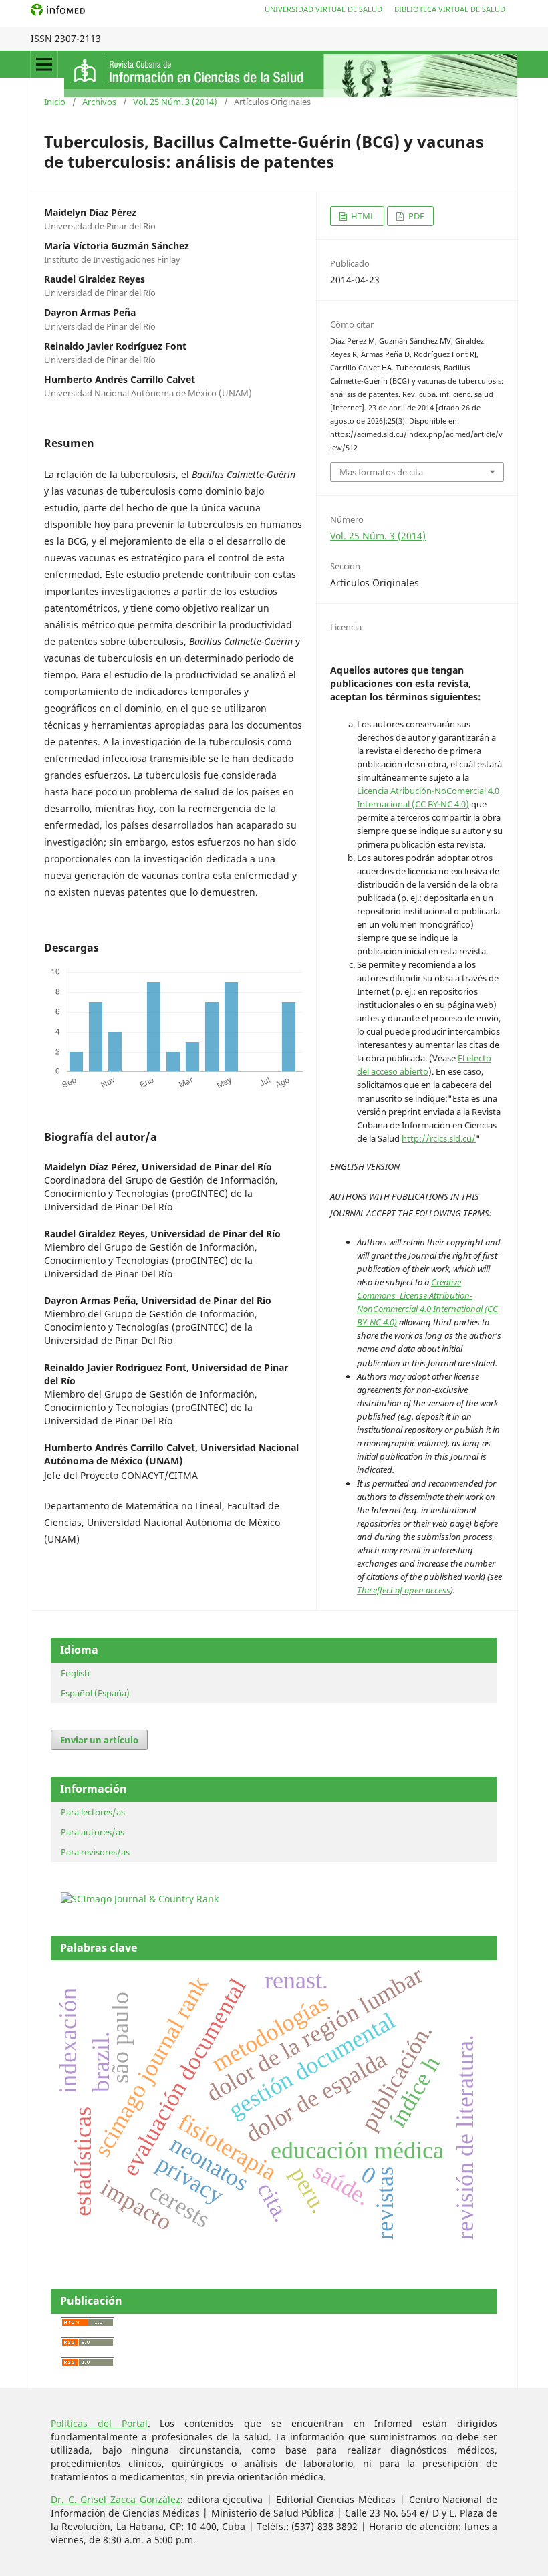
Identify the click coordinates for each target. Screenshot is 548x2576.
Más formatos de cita (381, 472)
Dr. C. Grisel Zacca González (116, 2499)
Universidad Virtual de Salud (323, 9)
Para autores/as (93, 1832)
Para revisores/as (95, 1852)
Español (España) (95, 1693)
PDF (415, 216)
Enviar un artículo (99, 1740)
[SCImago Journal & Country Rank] (140, 1899)
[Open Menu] (44, 64)
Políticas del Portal (99, 2423)
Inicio (55, 102)
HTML (362, 216)
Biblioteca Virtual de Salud (450, 9)
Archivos (99, 102)
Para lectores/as (93, 1812)
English (75, 1673)
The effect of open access (404, 1590)
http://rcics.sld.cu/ (439, 1138)
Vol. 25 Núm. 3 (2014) (175, 102)
